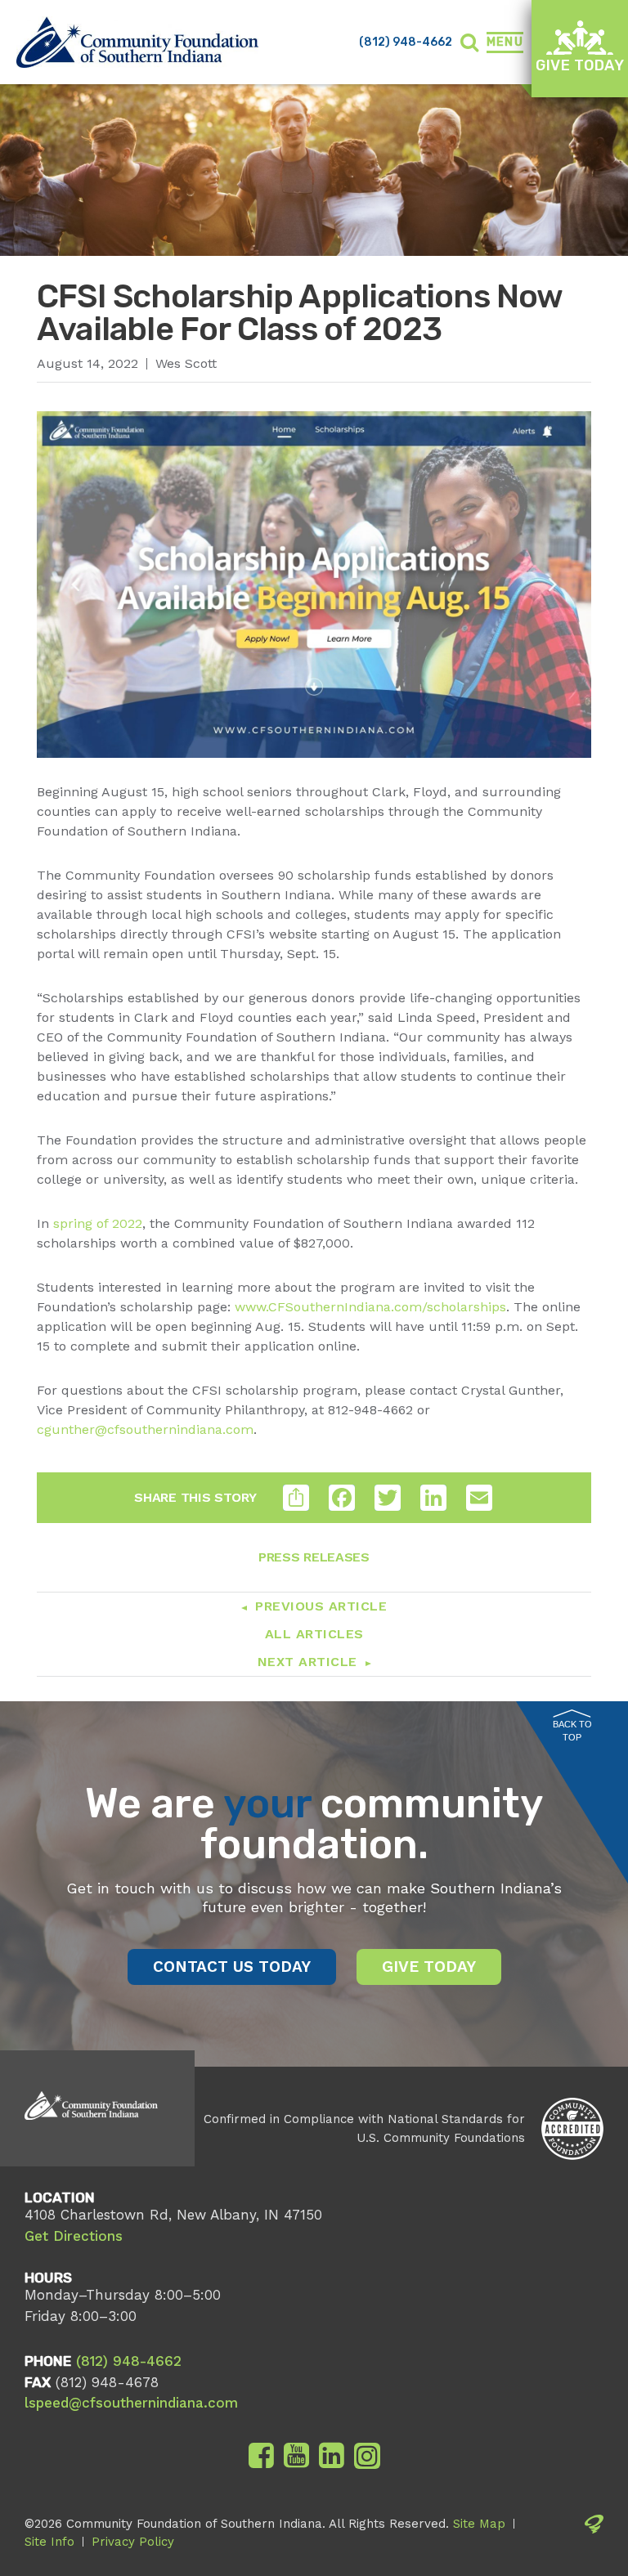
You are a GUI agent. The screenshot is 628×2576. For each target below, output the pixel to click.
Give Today (580, 65)
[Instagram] (367, 2456)
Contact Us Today (232, 1967)
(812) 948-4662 (406, 42)
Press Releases (314, 1557)
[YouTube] (296, 2456)
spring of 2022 (98, 1223)
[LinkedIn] (332, 2456)
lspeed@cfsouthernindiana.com (131, 2403)
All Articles (314, 1634)
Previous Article (321, 1606)
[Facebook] (261, 2456)
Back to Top (572, 1731)
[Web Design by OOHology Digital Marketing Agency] (594, 2533)
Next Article (307, 1662)
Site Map (479, 2524)
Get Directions (74, 2236)
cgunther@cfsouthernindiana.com (145, 1429)
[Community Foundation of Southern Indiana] (137, 42)
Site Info (49, 2542)
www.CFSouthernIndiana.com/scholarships (370, 1307)
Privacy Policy (133, 2542)
